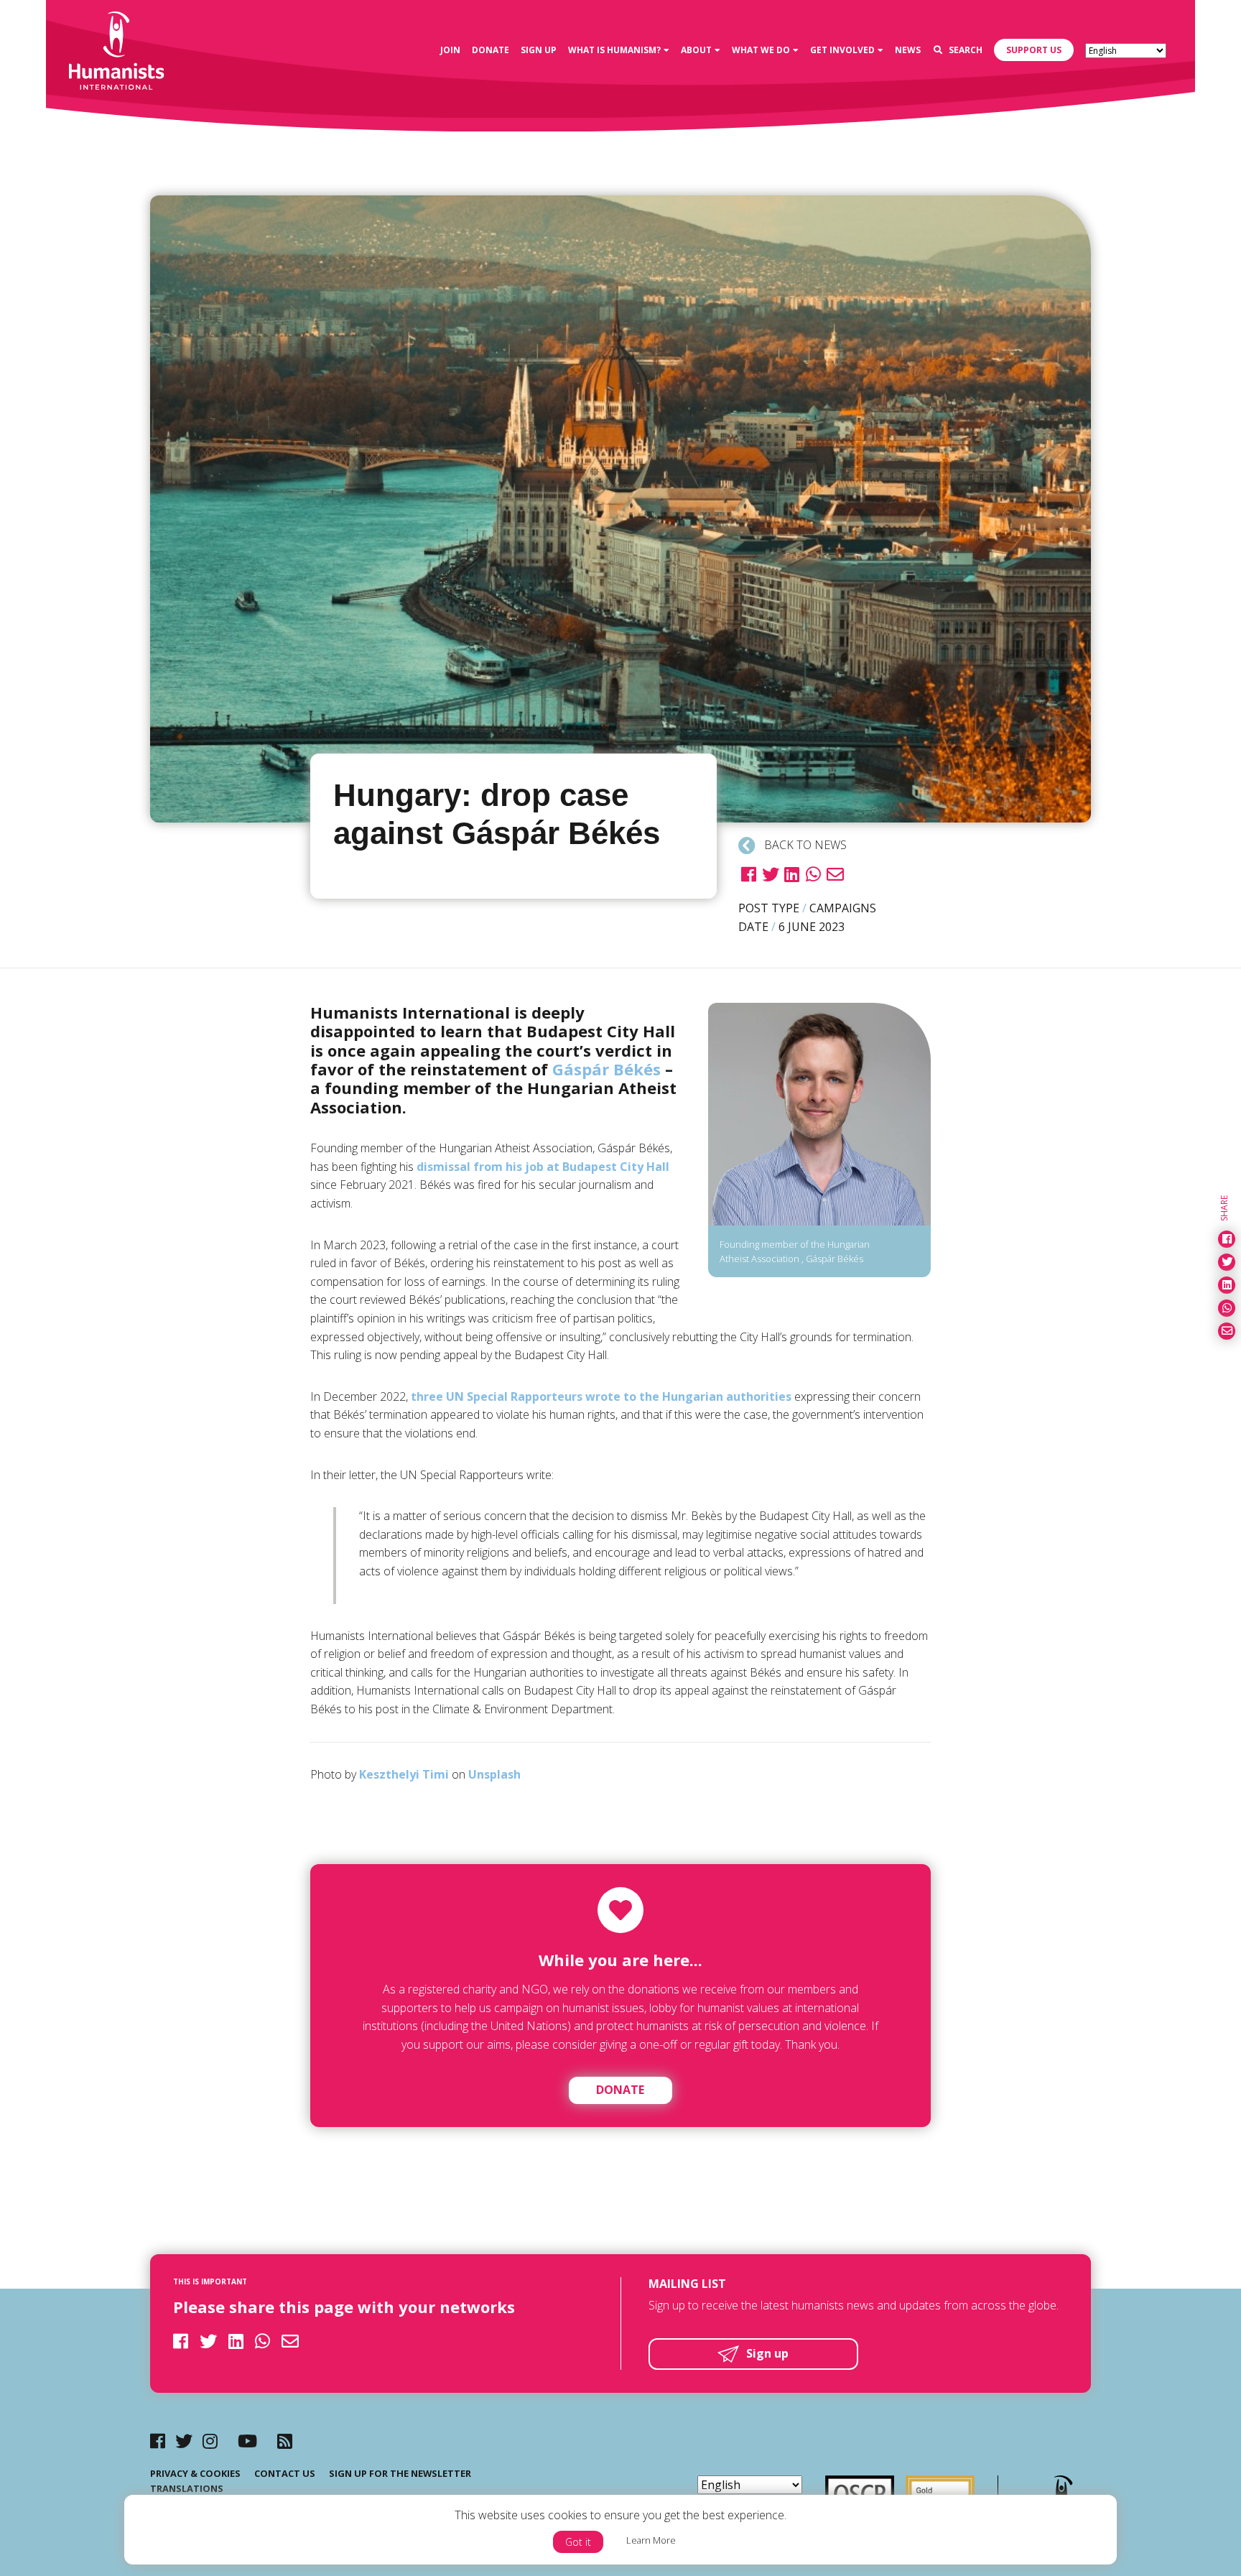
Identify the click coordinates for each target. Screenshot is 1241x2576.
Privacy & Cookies (195, 2473)
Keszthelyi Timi (404, 1774)
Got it (578, 2542)
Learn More (651, 2540)
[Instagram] (210, 2441)
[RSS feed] (285, 2441)
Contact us (285, 2473)
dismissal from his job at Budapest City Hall (543, 1167)
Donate (620, 2090)
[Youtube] (247, 2441)
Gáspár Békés (606, 1069)
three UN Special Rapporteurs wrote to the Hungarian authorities (601, 1396)
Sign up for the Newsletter (400, 2473)
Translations (187, 2488)
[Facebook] (158, 2441)
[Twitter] (184, 2441)
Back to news (804, 845)
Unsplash (494, 1774)
